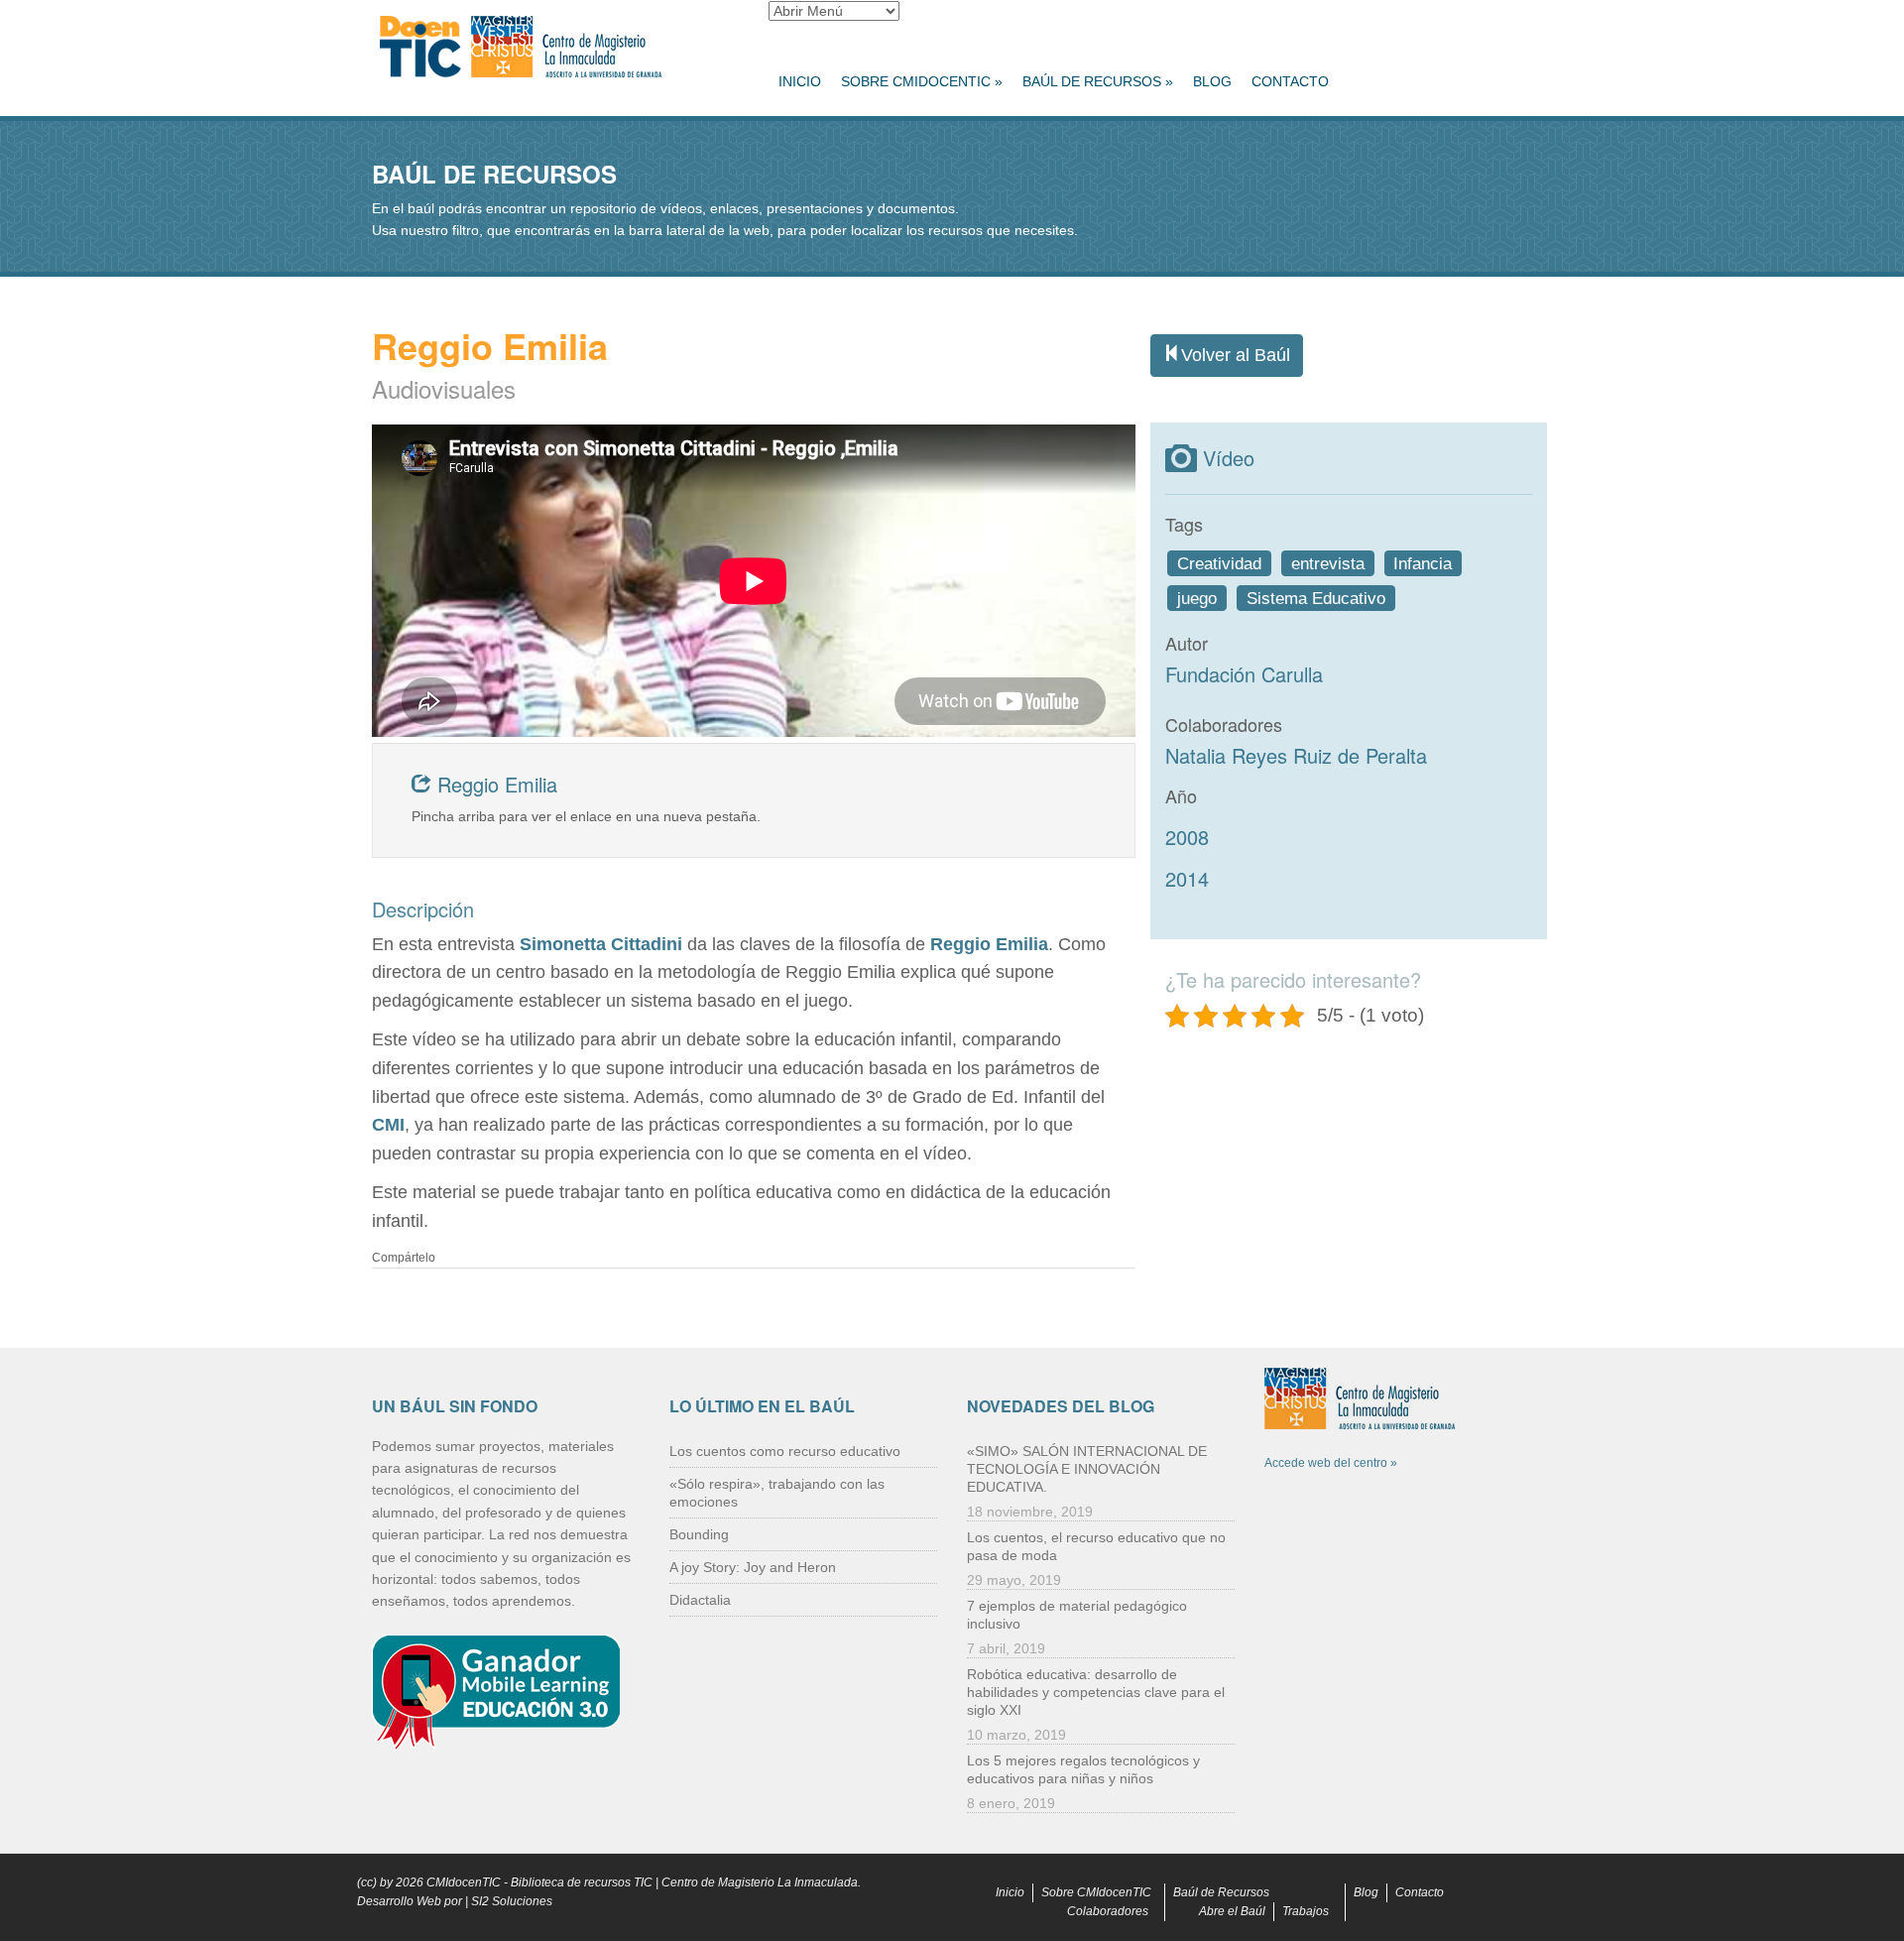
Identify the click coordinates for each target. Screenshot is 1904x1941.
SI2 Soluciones (512, 1901)
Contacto (1290, 81)
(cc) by (375, 1882)
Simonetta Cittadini (598, 944)
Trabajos (1306, 1911)
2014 (1187, 878)
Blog (1212, 81)
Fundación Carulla (1244, 674)
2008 (1187, 837)
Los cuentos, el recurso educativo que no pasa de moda (1096, 1546)
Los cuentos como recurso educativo (785, 1451)
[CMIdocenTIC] (555, 48)
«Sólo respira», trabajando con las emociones (777, 1493)
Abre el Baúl (1232, 1911)
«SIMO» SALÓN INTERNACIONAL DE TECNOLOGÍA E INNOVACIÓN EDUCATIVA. (1087, 1469)
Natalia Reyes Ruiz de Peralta (1296, 755)
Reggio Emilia (494, 784)
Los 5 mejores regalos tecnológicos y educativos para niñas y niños (1083, 1769)
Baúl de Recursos (1098, 81)
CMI (388, 1125)
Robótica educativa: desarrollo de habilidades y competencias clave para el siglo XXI (1096, 1692)
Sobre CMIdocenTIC (922, 81)
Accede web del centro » (1331, 1463)
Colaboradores (1108, 1911)
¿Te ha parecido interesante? (1293, 979)
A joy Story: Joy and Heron (753, 1567)
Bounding (699, 1534)
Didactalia (700, 1600)
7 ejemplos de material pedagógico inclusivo (1077, 1615)
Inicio (800, 81)
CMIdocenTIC (464, 1882)
